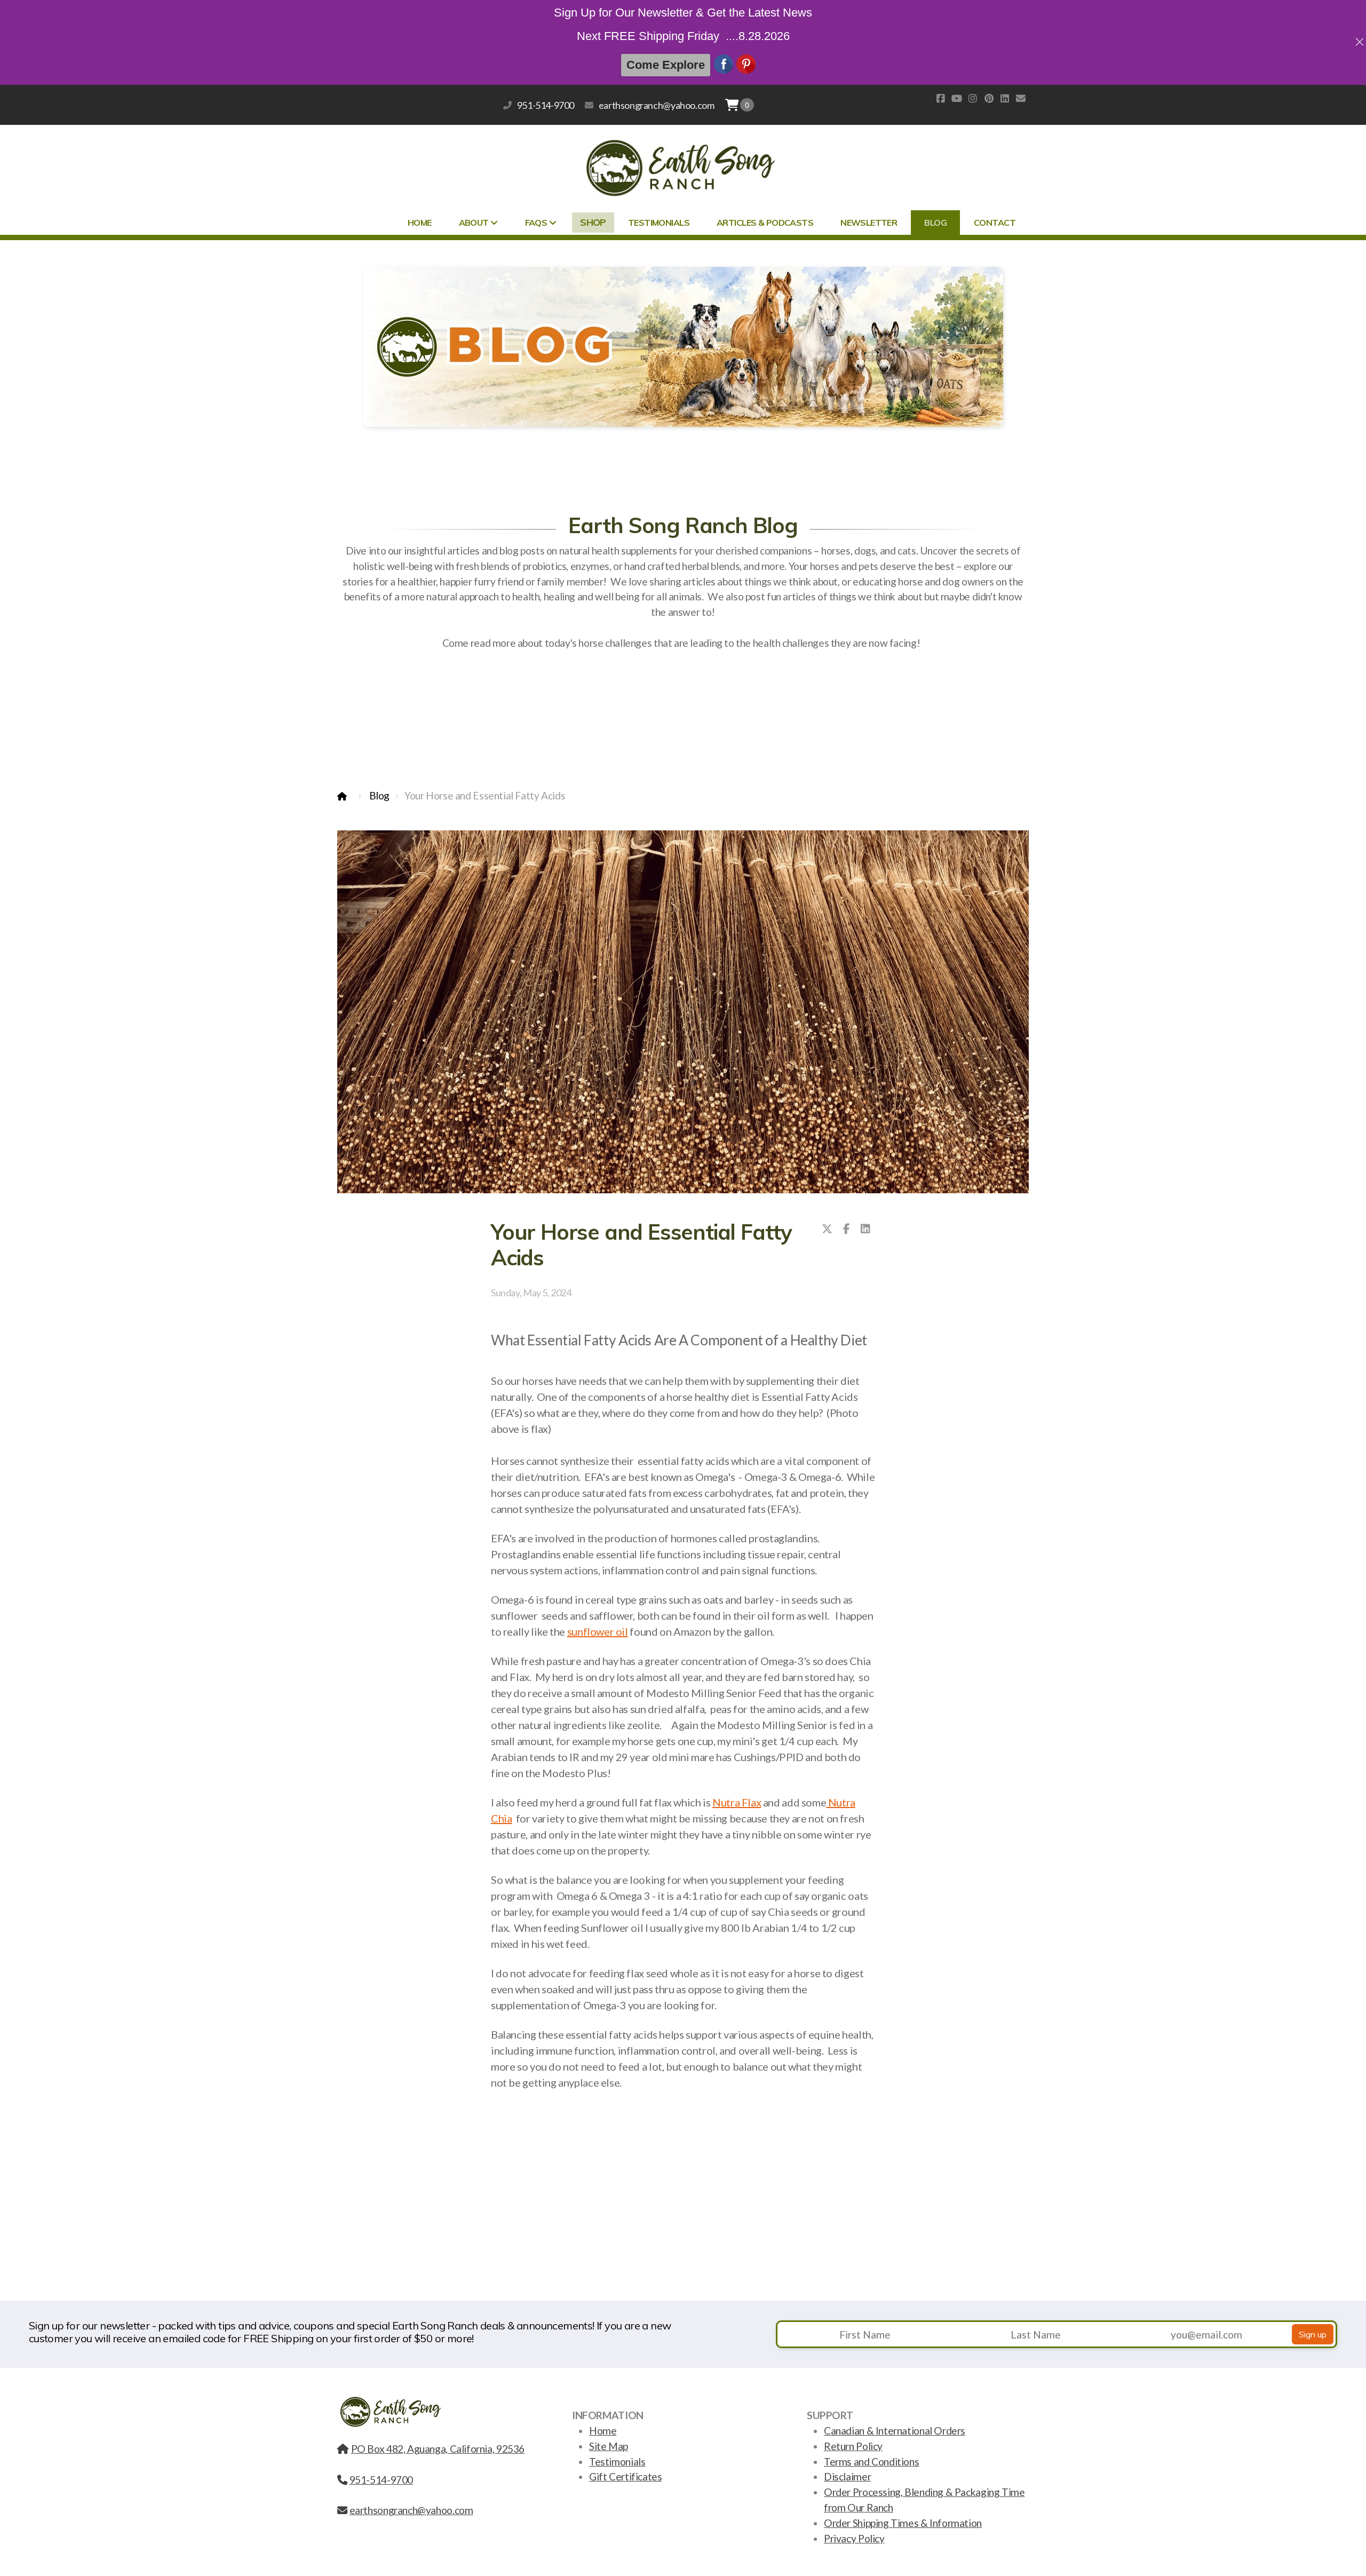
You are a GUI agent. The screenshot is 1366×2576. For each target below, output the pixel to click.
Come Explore (666, 65)
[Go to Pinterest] (989, 98)
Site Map (609, 2446)
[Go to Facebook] (941, 98)
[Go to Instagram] (973, 98)
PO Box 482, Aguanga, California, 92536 (438, 2449)
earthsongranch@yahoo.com (656, 105)
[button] (747, 105)
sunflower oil (598, 1631)
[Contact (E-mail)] (1021, 98)
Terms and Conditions (871, 2462)
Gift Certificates (625, 2476)
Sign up (1313, 2334)
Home (603, 2431)
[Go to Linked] (1005, 98)
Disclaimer (847, 2476)
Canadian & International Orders (895, 2431)
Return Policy (853, 2446)
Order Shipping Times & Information (903, 2523)
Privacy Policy (854, 2538)
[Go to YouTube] (957, 98)
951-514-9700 (546, 105)
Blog (379, 795)
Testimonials (617, 2462)
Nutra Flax (737, 1802)
